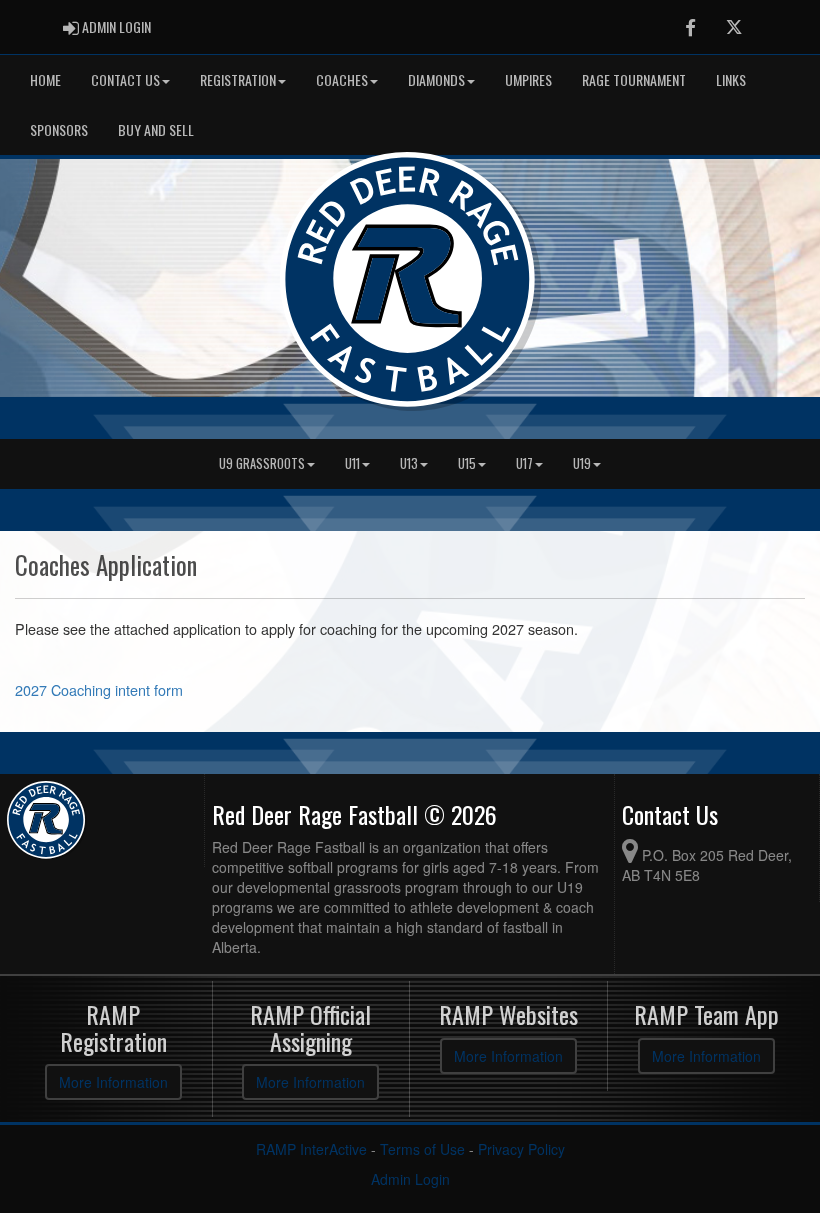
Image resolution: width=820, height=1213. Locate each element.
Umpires (528, 79)
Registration (238, 79)
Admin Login (410, 1179)
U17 (524, 463)
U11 (352, 463)
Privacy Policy (521, 1149)
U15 (467, 463)
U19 (582, 463)
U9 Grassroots (262, 463)
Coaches (342, 79)
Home (45, 79)
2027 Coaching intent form (99, 689)
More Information (113, 1082)
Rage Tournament (634, 79)
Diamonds (436, 79)
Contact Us (125, 79)
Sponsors (59, 129)
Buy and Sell (156, 129)
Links (731, 79)
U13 (409, 463)
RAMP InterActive (311, 1149)
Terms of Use (422, 1149)
